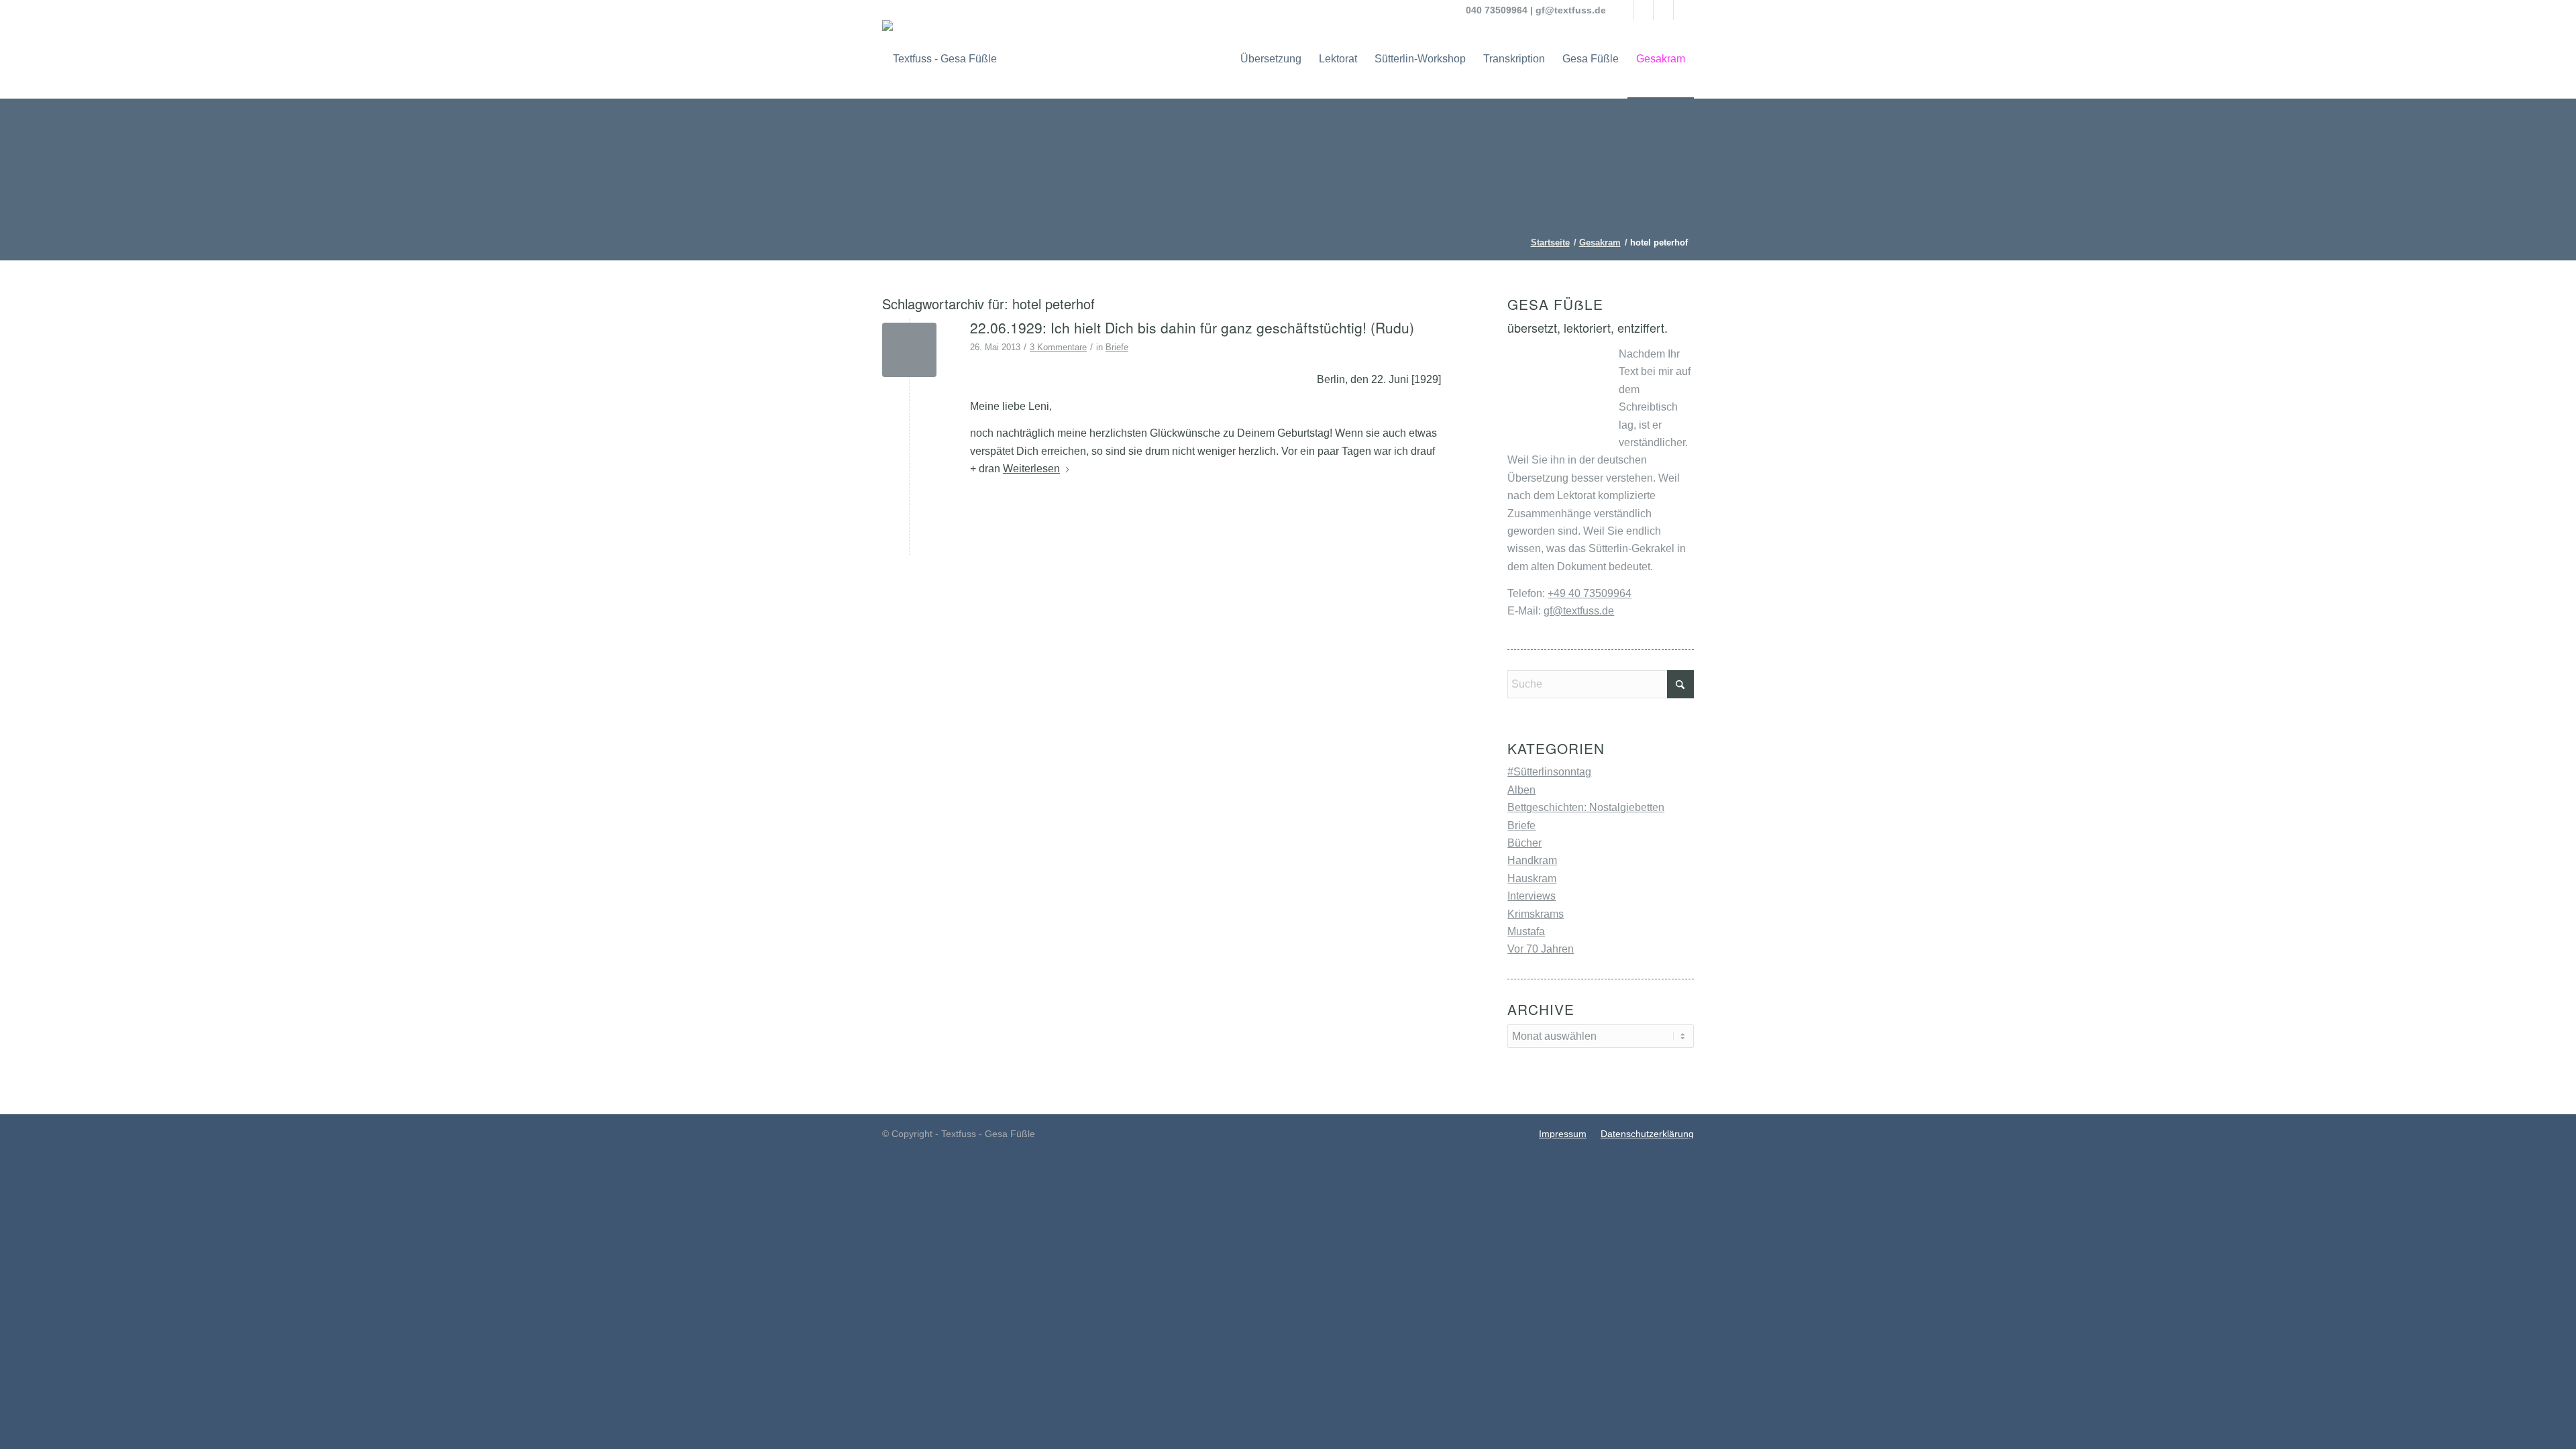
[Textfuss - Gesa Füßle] (940, 59)
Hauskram (1532, 878)
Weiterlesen (1031, 469)
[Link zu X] (1643, 10)
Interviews (1532, 896)
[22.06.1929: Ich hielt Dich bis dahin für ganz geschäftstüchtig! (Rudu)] (909, 350)
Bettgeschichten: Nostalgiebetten (1586, 807)
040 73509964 (1497, 10)
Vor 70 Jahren (1541, 949)
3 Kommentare (1058, 347)
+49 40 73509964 (1590, 593)
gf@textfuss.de (1571, 10)
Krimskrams (1536, 914)
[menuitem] (1271, 59)
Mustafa (1526, 931)
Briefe (1117, 347)
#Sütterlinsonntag (1549, 772)
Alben (1521, 790)
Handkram (1532, 860)
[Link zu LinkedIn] (1663, 10)
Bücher (1524, 843)
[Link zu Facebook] (1623, 10)
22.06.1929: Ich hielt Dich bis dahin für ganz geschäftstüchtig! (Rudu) (1192, 327)
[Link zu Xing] (1684, 10)
